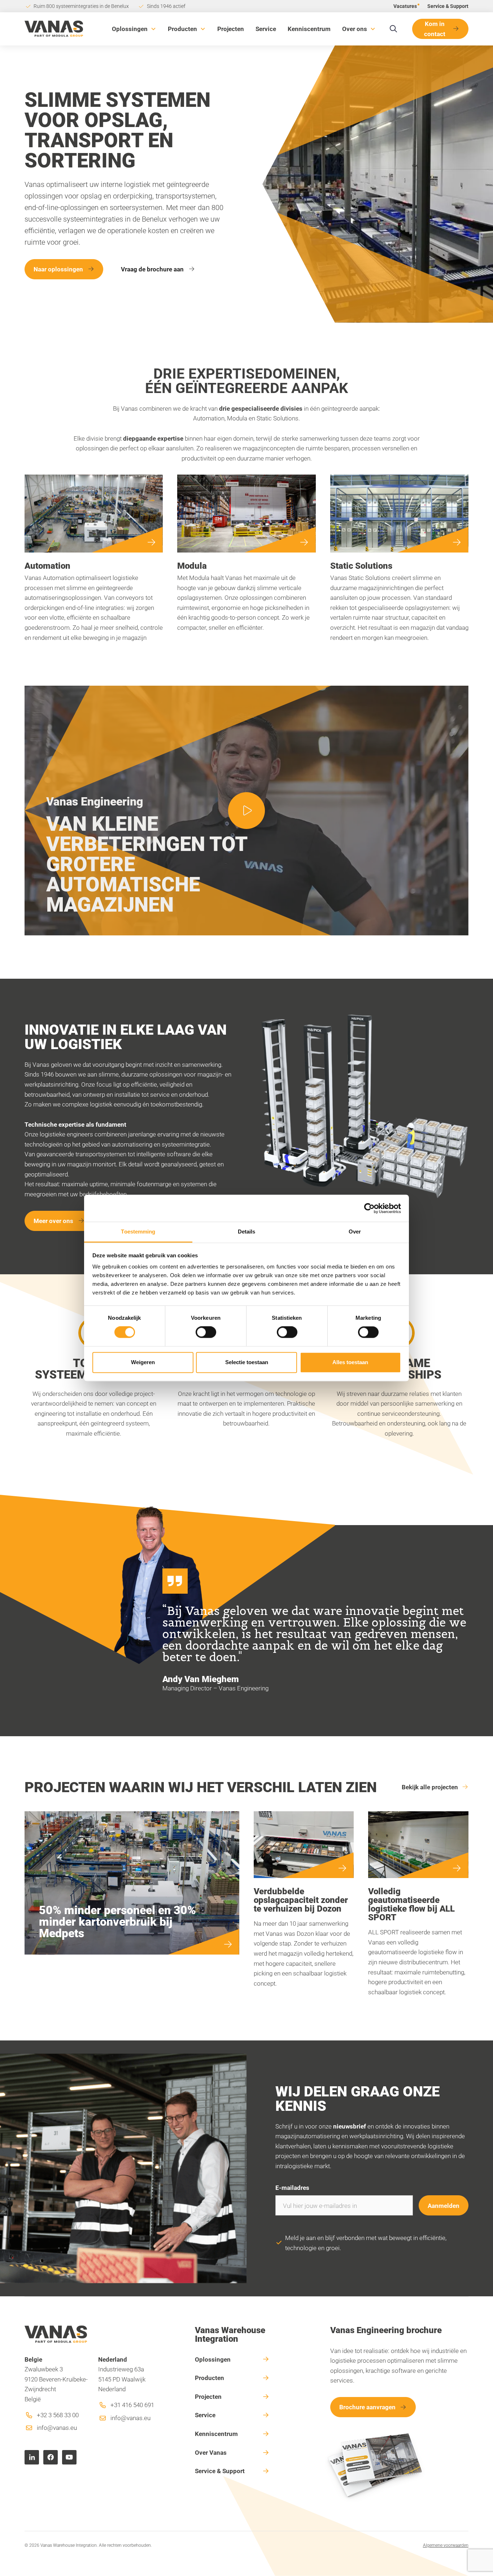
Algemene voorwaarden (446, 2545)
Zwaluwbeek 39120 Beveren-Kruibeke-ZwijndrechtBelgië (56, 2379)
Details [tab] (247, 1232)
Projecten (231, 29)
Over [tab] (355, 1232)
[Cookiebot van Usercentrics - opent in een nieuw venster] (369, 1208)
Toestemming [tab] (138, 1232)
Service (266, 29)
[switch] (206, 1332)
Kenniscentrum (309, 29)
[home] (54, 29)
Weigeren (143, 1362)
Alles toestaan (350, 1362)
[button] (134, 29)
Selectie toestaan (247, 1362)
